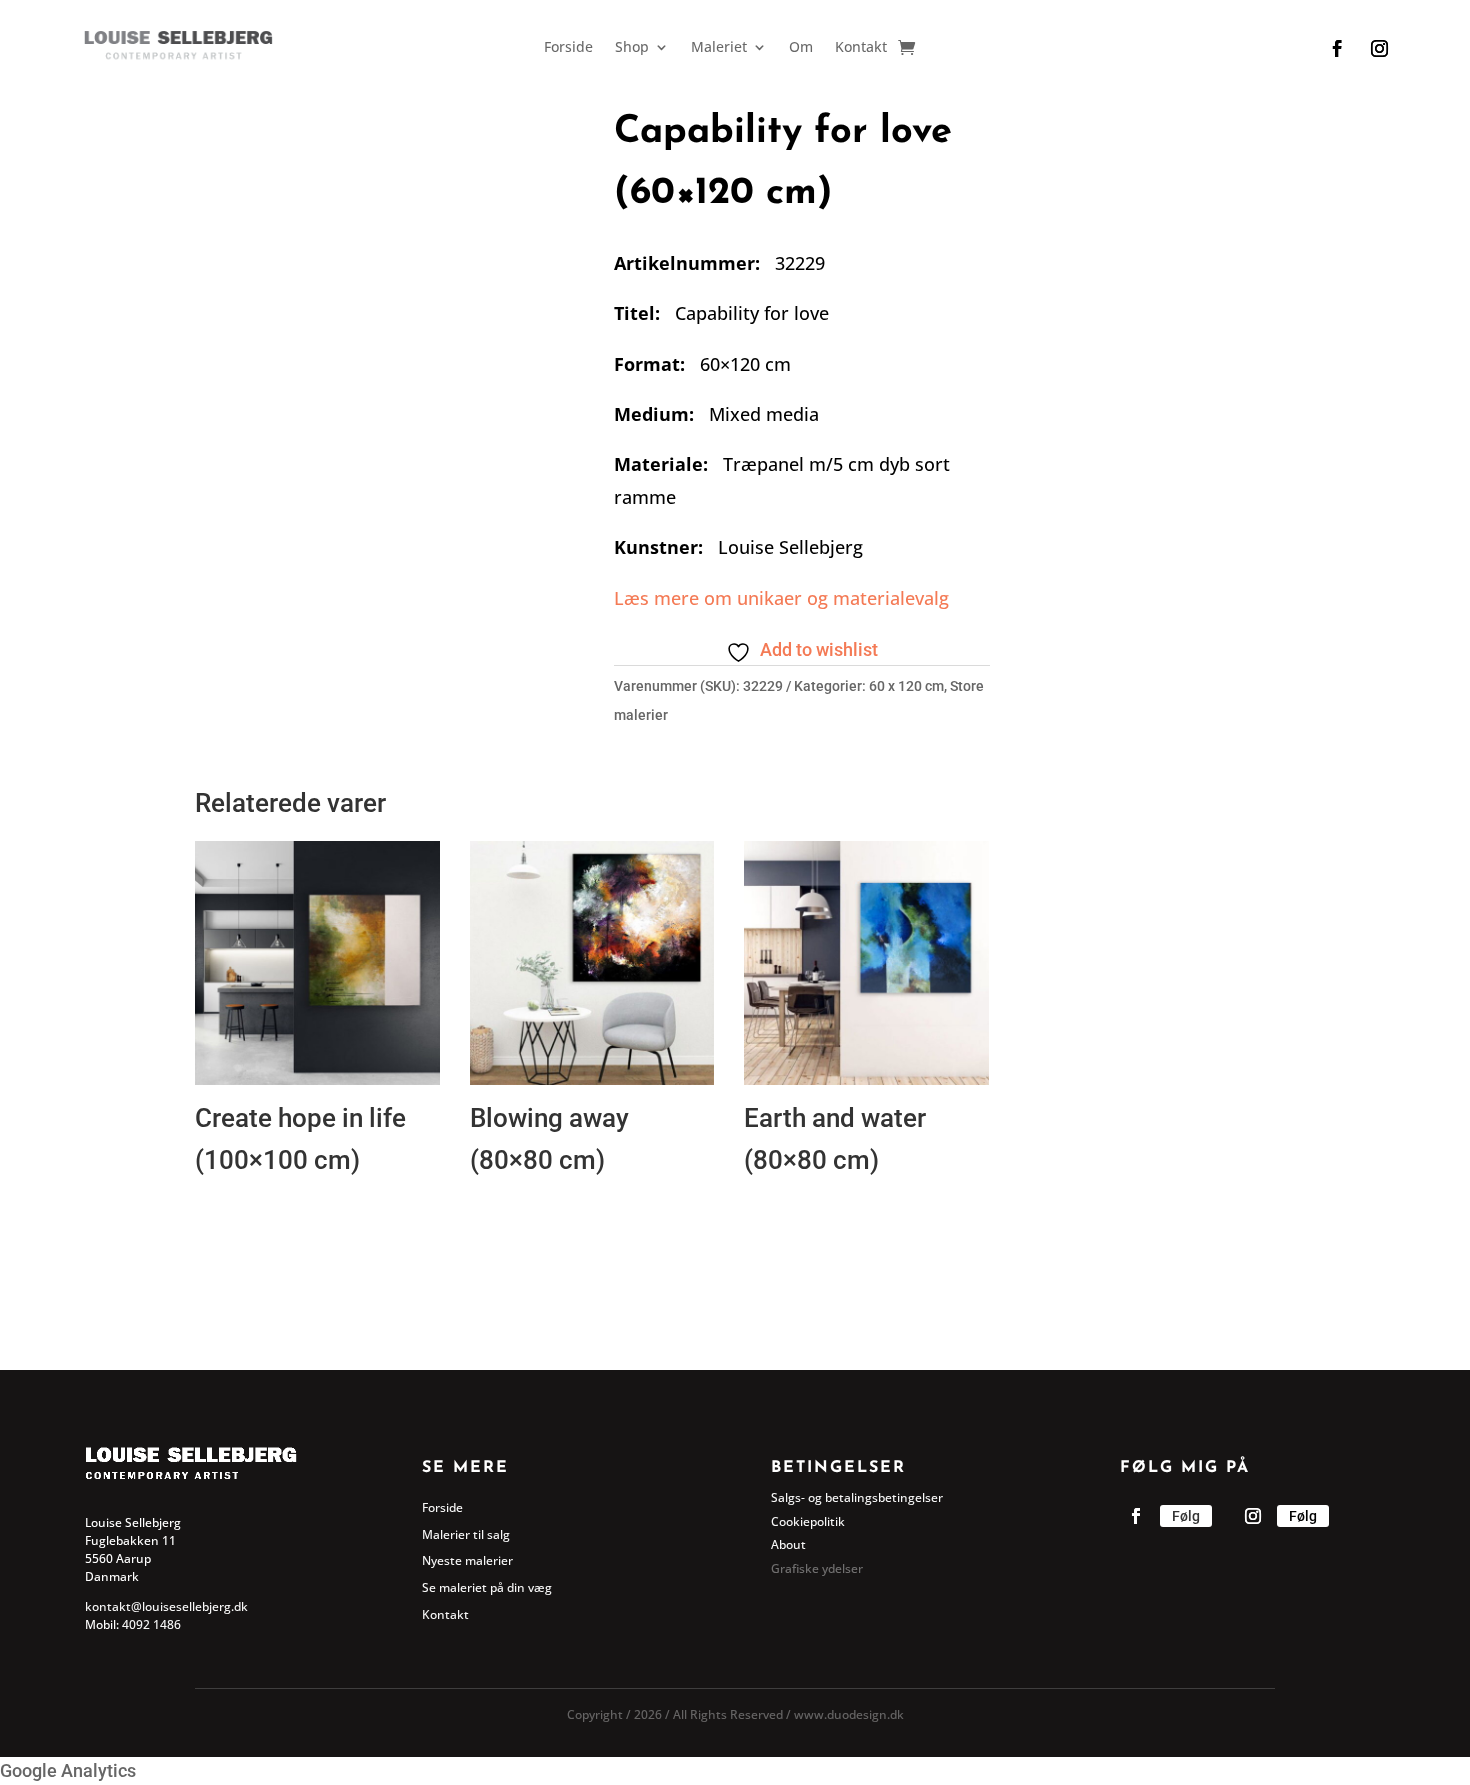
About (788, 1544)
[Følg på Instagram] (1379, 49)
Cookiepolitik (808, 1521)
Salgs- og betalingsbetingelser (857, 1497)
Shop (632, 48)
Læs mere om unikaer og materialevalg (781, 598)
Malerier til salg (466, 1534)
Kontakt (861, 48)
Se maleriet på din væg (487, 1587)
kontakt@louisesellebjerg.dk (166, 1606)
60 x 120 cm (906, 686)
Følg (1186, 1516)
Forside (568, 48)
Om (801, 48)
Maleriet (719, 48)
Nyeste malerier (467, 1560)
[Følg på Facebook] (1337, 49)
